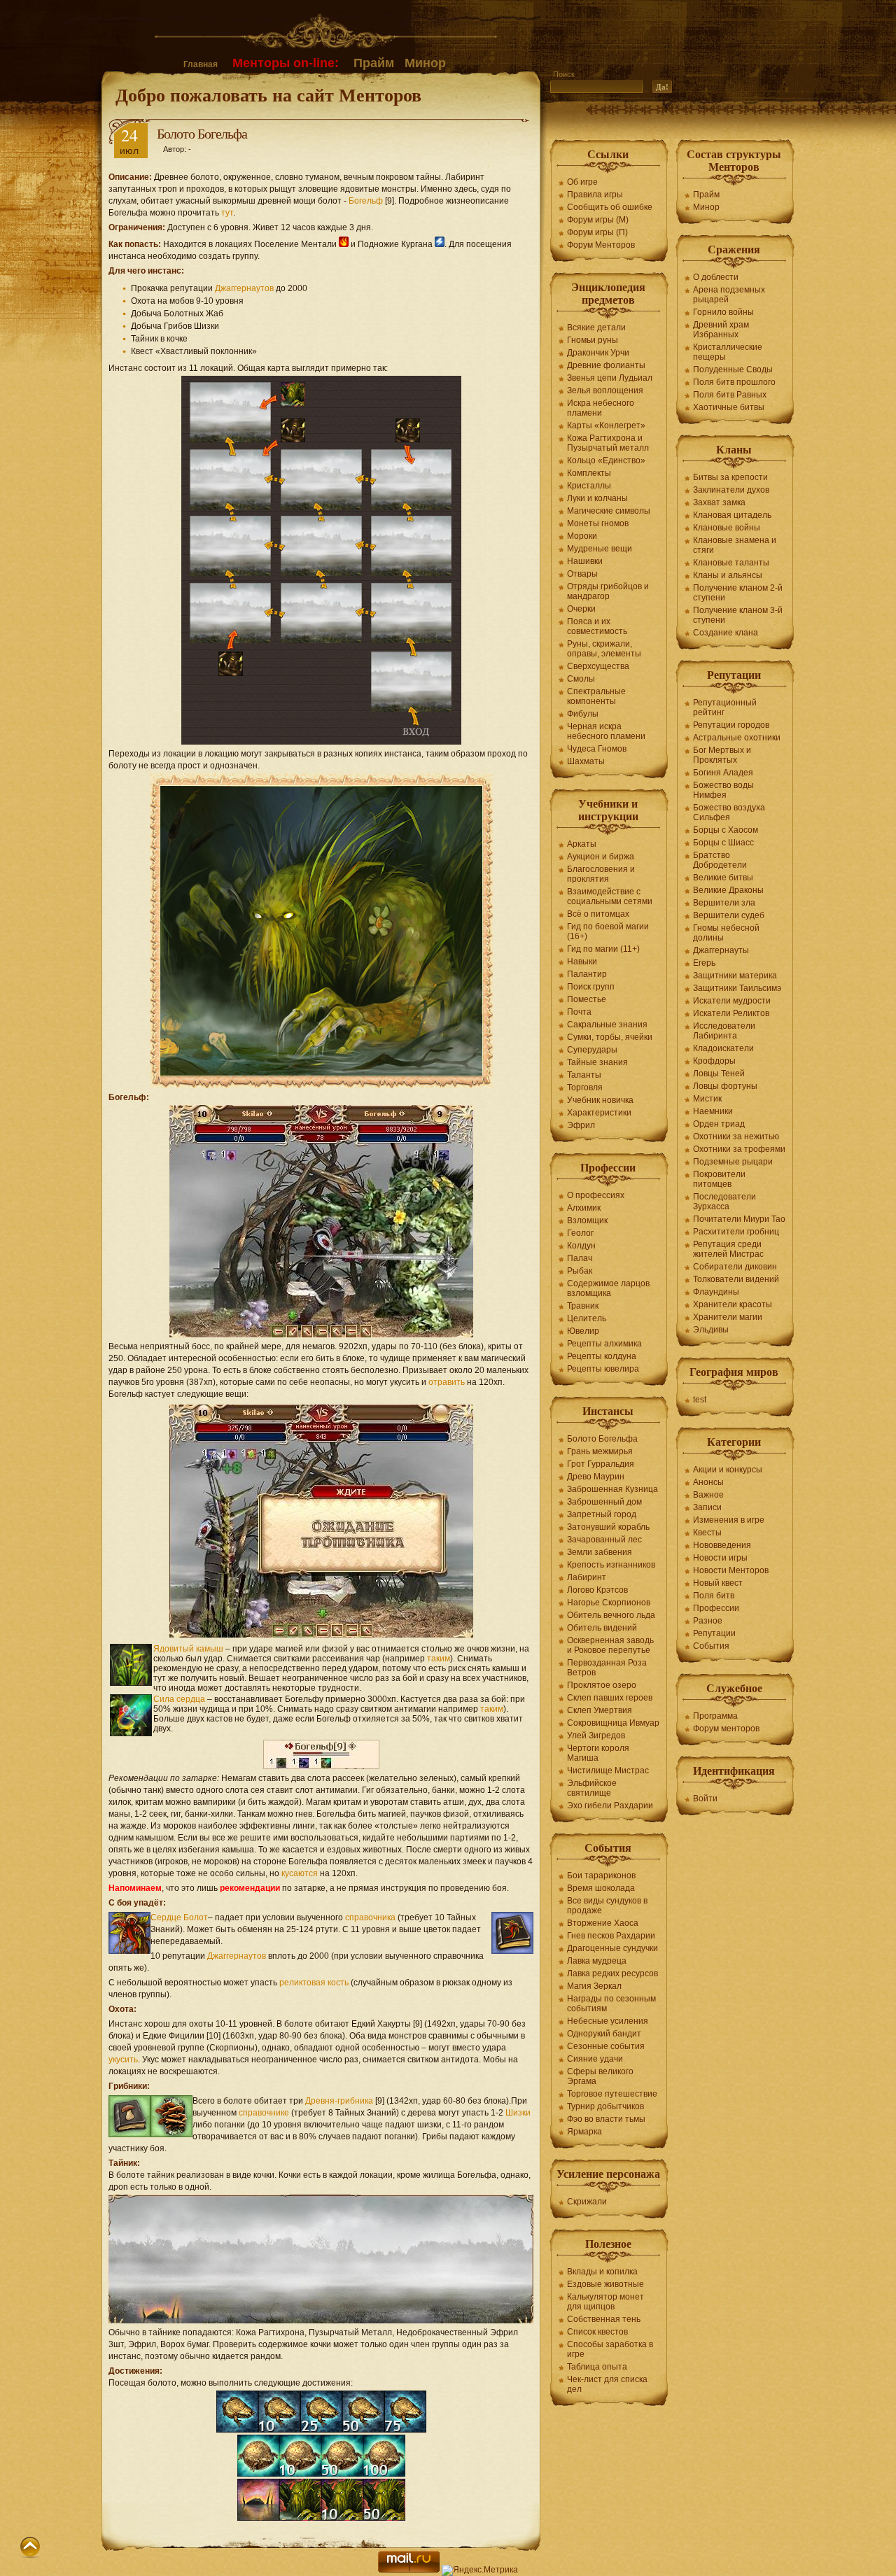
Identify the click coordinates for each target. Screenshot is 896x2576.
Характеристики (599, 1113)
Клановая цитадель (732, 515)
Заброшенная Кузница (612, 1489)
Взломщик (587, 1220)
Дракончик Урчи (598, 353)
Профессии (716, 1608)
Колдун (581, 1246)
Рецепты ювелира (603, 1369)
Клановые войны (727, 528)
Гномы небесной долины (726, 933)
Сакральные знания (607, 1025)
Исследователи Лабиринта (724, 1031)
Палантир (587, 974)
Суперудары (592, 1050)
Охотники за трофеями (739, 1149)
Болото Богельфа (602, 1439)
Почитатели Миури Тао (739, 1219)
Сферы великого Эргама (600, 2076)
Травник (583, 1306)
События (711, 1646)
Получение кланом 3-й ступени (738, 615)
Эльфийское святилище (592, 1788)
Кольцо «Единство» (606, 460)
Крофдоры (714, 1061)
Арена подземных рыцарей (729, 295)
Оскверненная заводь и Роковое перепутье (610, 1645)
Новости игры (720, 1558)
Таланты (584, 1075)
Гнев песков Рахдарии (611, 1936)
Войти (705, 1799)
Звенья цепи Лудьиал (610, 378)
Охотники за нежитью (736, 1136)
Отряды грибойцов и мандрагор (608, 591)
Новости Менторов (731, 1570)
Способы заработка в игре (610, 2349)
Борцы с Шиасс (723, 843)
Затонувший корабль (608, 1527)
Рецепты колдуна (602, 1356)
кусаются (300, 1873)
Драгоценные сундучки (612, 1948)
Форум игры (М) (598, 220)
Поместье (587, 999)
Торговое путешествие (612, 2094)
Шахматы (586, 761)
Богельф (366, 201)
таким (439, 1659)
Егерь (704, 963)
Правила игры (595, 195)
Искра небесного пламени (601, 408)
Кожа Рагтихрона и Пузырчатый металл (608, 443)
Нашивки (585, 561)
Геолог (580, 1233)
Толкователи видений (736, 1279)
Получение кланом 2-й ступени (738, 593)
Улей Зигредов (596, 1736)
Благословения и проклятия (601, 874)
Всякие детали (596, 328)
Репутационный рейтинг (725, 708)
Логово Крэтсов (597, 1590)
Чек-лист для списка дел (607, 2384)
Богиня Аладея (723, 773)
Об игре (582, 182)
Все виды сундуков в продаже (607, 1906)
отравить (447, 1382)
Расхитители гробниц (736, 1232)
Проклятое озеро (602, 1685)
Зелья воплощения (605, 390)
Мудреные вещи (600, 549)
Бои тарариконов (601, 1875)
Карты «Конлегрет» (606, 425)
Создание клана (726, 633)
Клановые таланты (731, 563)
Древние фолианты (606, 365)
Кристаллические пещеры (728, 352)
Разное (708, 1621)
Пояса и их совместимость (597, 626)
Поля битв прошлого (734, 382)
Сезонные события (606, 2046)
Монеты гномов (598, 523)
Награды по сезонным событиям (611, 2004)
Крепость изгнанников (611, 1565)
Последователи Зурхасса (724, 1202)
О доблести (716, 277)
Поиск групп (591, 987)
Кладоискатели (723, 1048)
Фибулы (583, 714)
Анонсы (708, 1482)
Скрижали (587, 2202)
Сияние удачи (595, 2059)
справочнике (264, 2113)
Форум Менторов (601, 245)
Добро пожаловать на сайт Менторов (268, 94)
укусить (123, 2060)
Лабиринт (587, 1577)
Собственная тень (604, 2319)
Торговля (585, 1088)
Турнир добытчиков (605, 2106)
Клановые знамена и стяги (735, 545)
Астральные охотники (737, 738)
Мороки (582, 536)
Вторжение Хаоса (603, 1923)
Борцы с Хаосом (726, 830)
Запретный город (602, 1514)
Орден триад (719, 1124)
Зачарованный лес (604, 1540)
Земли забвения (600, 1552)
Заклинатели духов (731, 490)
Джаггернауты (721, 950)
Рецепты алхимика (604, 1344)
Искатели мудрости (732, 1001)
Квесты (707, 1533)
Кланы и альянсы (728, 575)
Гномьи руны (593, 340)
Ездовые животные (605, 2284)
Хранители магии (728, 1317)
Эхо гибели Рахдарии (610, 1806)
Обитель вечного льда (611, 1615)
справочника (370, 1917)
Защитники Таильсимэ (737, 988)
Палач (580, 1258)
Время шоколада (601, 1888)
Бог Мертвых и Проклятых (722, 755)
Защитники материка (735, 976)
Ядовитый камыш (188, 1649)
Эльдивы (711, 1330)
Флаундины (716, 1292)
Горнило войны (723, 312)
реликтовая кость (314, 1983)
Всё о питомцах (598, 914)
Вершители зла (724, 903)
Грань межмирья (600, 1451)
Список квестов (597, 2332)
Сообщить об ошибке (610, 207)
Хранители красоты (733, 1304)
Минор (425, 63)
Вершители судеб (729, 915)
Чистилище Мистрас (608, 1771)
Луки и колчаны (597, 498)
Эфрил (581, 1125)
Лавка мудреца (597, 1961)
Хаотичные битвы (729, 407)
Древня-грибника (339, 2101)
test (700, 1400)
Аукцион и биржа (601, 857)
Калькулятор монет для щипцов (605, 2302)
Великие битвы (723, 878)
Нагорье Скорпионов (609, 1603)
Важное (708, 1495)
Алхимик (584, 1208)
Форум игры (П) (597, 232)
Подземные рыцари (733, 1162)
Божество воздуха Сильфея (729, 812)
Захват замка (719, 502)
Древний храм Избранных (721, 330)
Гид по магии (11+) (603, 949)
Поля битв (714, 1596)
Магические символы (609, 511)
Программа (715, 1716)
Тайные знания (597, 1062)
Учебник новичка (600, 1100)
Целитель (587, 1318)
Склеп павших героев (610, 1698)
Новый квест (718, 1583)
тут (227, 213)
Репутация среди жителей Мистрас (728, 1249)
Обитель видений (602, 1628)
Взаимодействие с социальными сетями (610, 896)
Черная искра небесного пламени (606, 731)
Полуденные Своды (733, 369)
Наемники (713, 1111)
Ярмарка (584, 2132)
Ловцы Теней (719, 1074)
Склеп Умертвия (600, 1710)
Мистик (707, 1099)
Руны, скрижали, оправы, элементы (604, 649)
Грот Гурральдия (601, 1464)
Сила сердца (179, 1699)
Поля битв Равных (730, 395)
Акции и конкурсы (728, 1470)
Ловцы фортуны (725, 1086)
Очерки (581, 609)
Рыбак (580, 1271)
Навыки (582, 962)
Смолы (581, 679)
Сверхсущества (598, 666)
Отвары (582, 574)
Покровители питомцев (719, 1179)
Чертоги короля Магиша (598, 1753)
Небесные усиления (608, 2021)
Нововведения (722, 1545)
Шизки (518, 2113)
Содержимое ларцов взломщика (608, 1288)
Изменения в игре (729, 1520)
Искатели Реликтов (731, 1013)
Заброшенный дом (604, 1502)
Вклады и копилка (602, 2272)
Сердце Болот (179, 1917)
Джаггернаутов (244, 288)
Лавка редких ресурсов (612, 1973)
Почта (579, 1012)
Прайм (374, 63)
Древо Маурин (596, 1477)
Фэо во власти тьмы (606, 2119)
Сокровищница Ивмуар (613, 1723)
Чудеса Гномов (597, 749)
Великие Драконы (728, 890)
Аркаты (582, 844)
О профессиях (596, 1195)
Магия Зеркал (594, 1986)
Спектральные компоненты (596, 696)
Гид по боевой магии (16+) (608, 931)
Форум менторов (726, 1729)
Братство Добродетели (720, 860)
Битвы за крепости (730, 477)
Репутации (714, 1633)
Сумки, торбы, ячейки (610, 1037)
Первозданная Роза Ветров (607, 1668)
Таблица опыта (597, 2367)
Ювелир (583, 1331)
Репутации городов (731, 725)
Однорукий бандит (604, 2034)
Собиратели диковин (735, 1267)
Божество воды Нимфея (723, 790)
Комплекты (589, 473)
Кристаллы (589, 486)
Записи (707, 1507)
